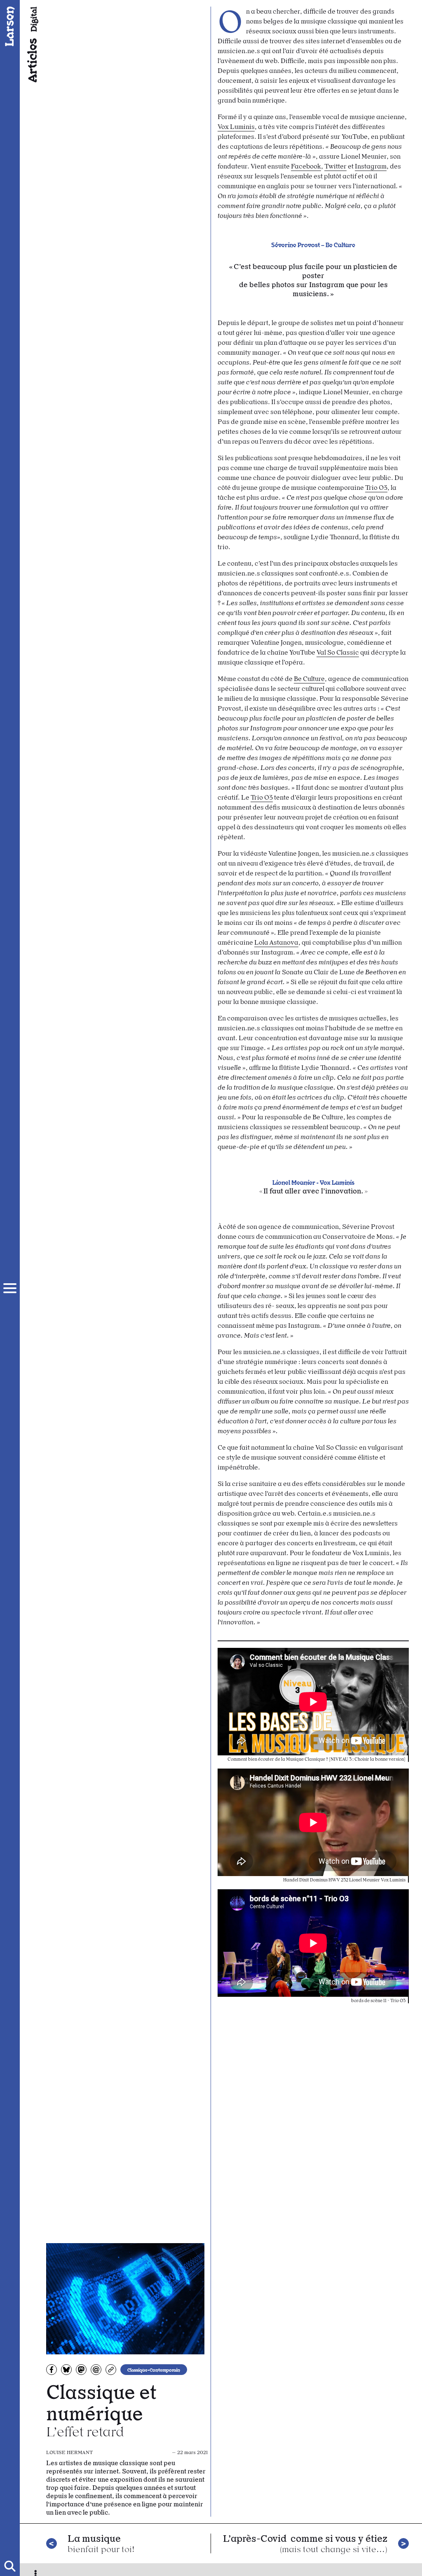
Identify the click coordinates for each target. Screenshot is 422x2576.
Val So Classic (338, 652)
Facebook (306, 166)
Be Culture (309, 679)
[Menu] (10, 1288)
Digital (33, 19)
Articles (31, 60)
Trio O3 (376, 488)
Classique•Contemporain (154, 2370)
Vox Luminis (236, 127)
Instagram (371, 166)
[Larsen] (10, 26)
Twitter (335, 166)
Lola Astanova (276, 942)
